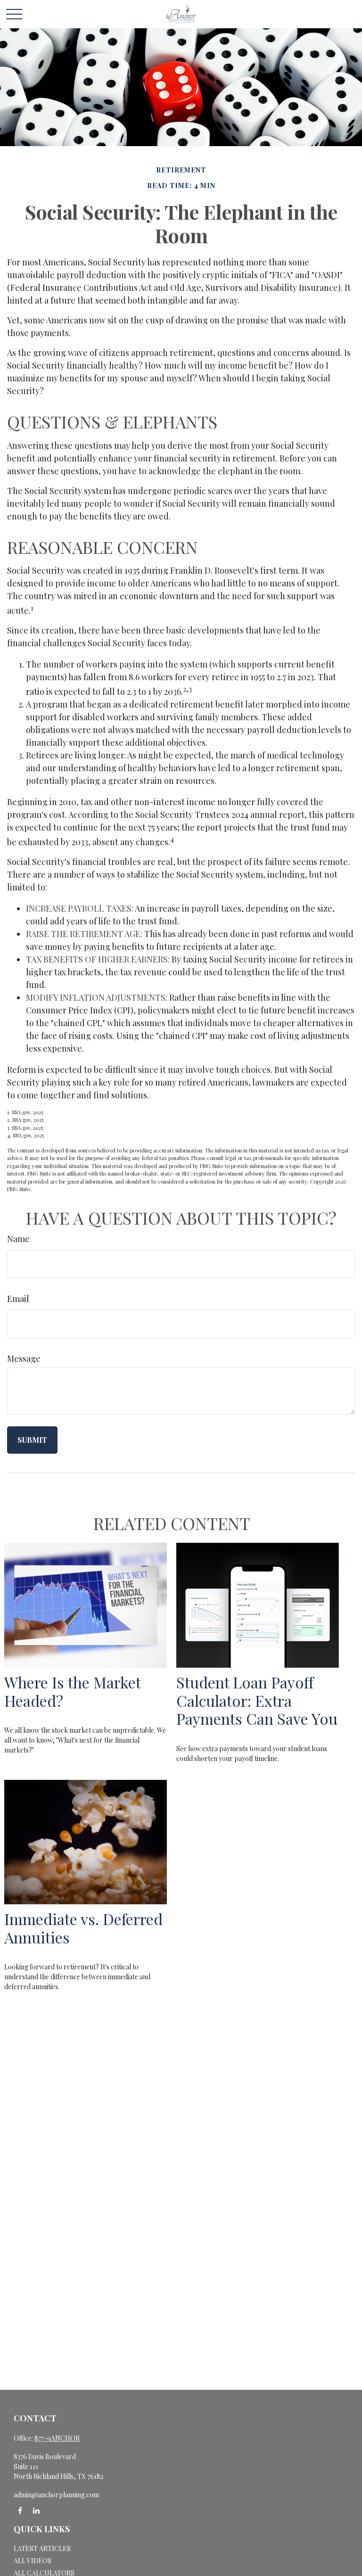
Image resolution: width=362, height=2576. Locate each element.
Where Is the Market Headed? (72, 1691)
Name (18, 1239)
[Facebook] (20, 2511)
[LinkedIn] (36, 2511)
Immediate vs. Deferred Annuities (83, 1928)
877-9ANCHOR (57, 2438)
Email (18, 1299)
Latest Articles (42, 2548)
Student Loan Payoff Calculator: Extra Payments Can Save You (257, 1700)
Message (24, 1358)
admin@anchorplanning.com (56, 2495)
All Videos (33, 2561)
